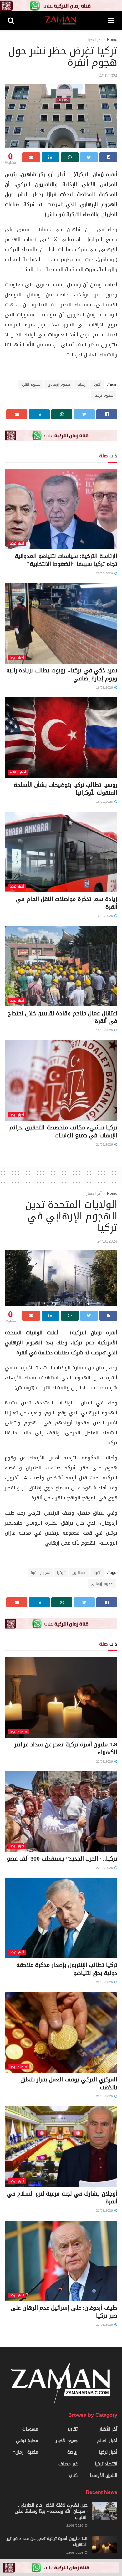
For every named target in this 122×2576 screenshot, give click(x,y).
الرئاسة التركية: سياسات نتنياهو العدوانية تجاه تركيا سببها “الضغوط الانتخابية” (66, 560)
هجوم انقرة (31, 384)
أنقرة (97, 384)
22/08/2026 (105, 1761)
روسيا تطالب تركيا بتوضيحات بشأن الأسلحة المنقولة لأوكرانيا (66, 789)
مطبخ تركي (27, 2441)
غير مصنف (68, 2464)
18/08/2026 (105, 687)
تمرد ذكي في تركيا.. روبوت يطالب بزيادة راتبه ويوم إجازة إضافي (62, 674)
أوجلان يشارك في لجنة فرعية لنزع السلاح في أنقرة (62, 2198)
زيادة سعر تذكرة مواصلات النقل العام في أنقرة (67, 903)
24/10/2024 (107, 76)
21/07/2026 (105, 1145)
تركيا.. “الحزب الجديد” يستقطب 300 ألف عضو (62, 1859)
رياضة (72, 2452)
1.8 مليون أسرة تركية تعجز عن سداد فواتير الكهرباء (66, 1748)
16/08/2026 (105, 802)
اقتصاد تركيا (19, 1732)
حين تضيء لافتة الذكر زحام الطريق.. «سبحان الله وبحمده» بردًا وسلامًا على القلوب (51, 2511)
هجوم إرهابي (59, 384)
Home (112, 40)
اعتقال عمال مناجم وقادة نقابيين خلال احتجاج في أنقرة (62, 1017)
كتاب (73, 2475)
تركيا (61, 1573)
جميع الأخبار (67, 2441)
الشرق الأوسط (104, 2475)
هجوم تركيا (104, 395)
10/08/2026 (105, 1030)
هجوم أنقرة (40, 1573)
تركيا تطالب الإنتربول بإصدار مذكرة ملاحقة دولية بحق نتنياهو (67, 1969)
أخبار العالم (18, 772)
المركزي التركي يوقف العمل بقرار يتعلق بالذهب (69, 2083)
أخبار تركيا (17, 544)
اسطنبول (79, 1573)
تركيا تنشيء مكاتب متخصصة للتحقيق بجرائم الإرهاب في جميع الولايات (63, 1131)
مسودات (30, 2429)
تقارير (73, 2429)
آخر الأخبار (94, 40)
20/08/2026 (105, 573)
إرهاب (82, 384)
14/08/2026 (105, 916)
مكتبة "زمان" (26, 2452)
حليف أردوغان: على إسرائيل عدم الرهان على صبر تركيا (64, 2312)
